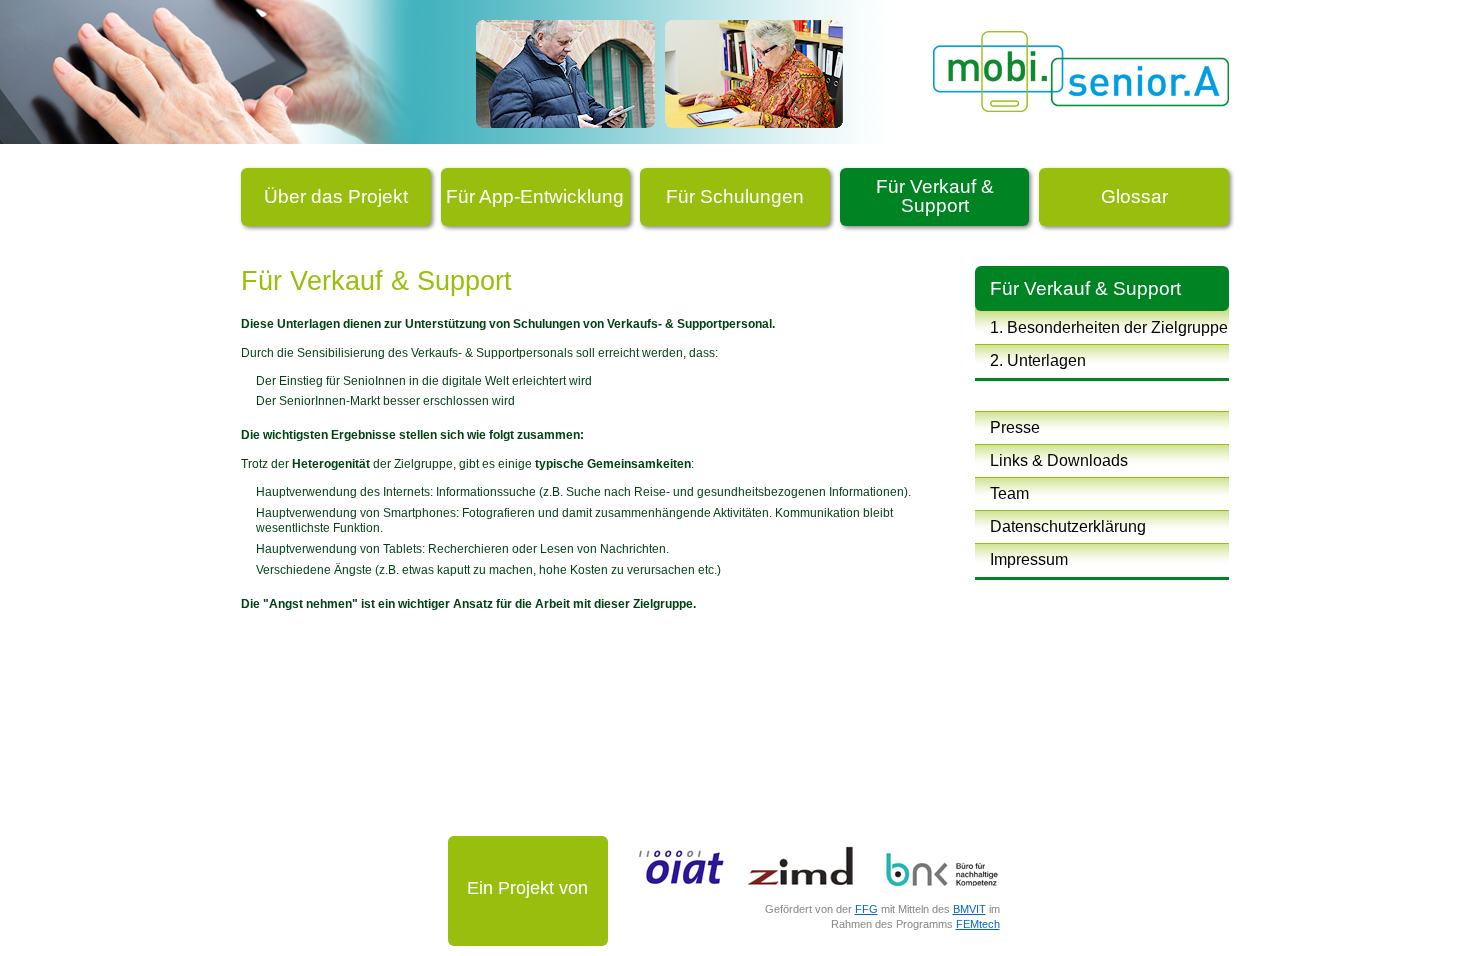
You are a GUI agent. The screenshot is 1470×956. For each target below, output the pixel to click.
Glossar (1134, 196)
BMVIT (969, 909)
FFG (866, 909)
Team (1009, 493)
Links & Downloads (1059, 460)
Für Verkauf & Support (935, 196)
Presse (1015, 427)
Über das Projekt (336, 196)
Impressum (1029, 559)
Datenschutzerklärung (1068, 526)
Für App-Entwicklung (535, 196)
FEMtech (978, 924)
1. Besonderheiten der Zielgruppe (1109, 327)
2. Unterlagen (1038, 360)
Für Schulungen (735, 196)
